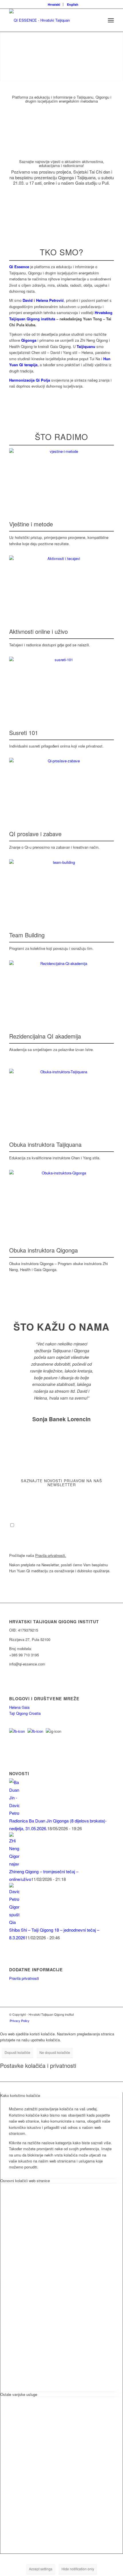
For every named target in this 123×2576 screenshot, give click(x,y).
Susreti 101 (24, 733)
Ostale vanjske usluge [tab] (19, 2394)
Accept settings (41, 2569)
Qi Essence (19, 267)
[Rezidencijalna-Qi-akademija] (61, 990)
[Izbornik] (111, 20)
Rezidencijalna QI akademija (45, 1036)
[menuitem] (54, 4)
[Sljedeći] (101, 1349)
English (73, 4)
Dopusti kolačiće (17, 2052)
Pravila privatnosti (24, 1978)
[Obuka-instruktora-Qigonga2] (61, 1201)
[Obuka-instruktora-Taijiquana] (61, 1098)
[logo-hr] (51, 20)
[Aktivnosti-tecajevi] (61, 585)
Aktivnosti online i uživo (38, 631)
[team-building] (61, 889)
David (28, 300)
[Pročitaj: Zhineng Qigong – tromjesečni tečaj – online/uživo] (14, 1864)
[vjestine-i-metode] (61, 478)
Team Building (27, 935)
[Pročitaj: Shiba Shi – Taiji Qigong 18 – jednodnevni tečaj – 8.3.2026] (14, 1922)
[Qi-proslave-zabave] (61, 787)
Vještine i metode (31, 524)
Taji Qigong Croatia (25, 1713)
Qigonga (29, 340)
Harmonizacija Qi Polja (30, 380)
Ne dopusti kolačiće (55, 2052)
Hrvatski (54, 4)
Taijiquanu (85, 346)
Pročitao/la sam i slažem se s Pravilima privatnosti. (59, 1525)
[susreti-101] (61, 686)
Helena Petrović (50, 300)
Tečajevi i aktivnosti (34, 71)
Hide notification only (78, 2569)
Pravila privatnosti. (51, 1555)
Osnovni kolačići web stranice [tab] (25, 2181)
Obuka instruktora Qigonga (43, 1250)
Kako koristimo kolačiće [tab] (20, 2095)
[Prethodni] (22, 1349)
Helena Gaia (19, 1707)
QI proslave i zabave (35, 834)
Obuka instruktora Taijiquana (45, 1144)
